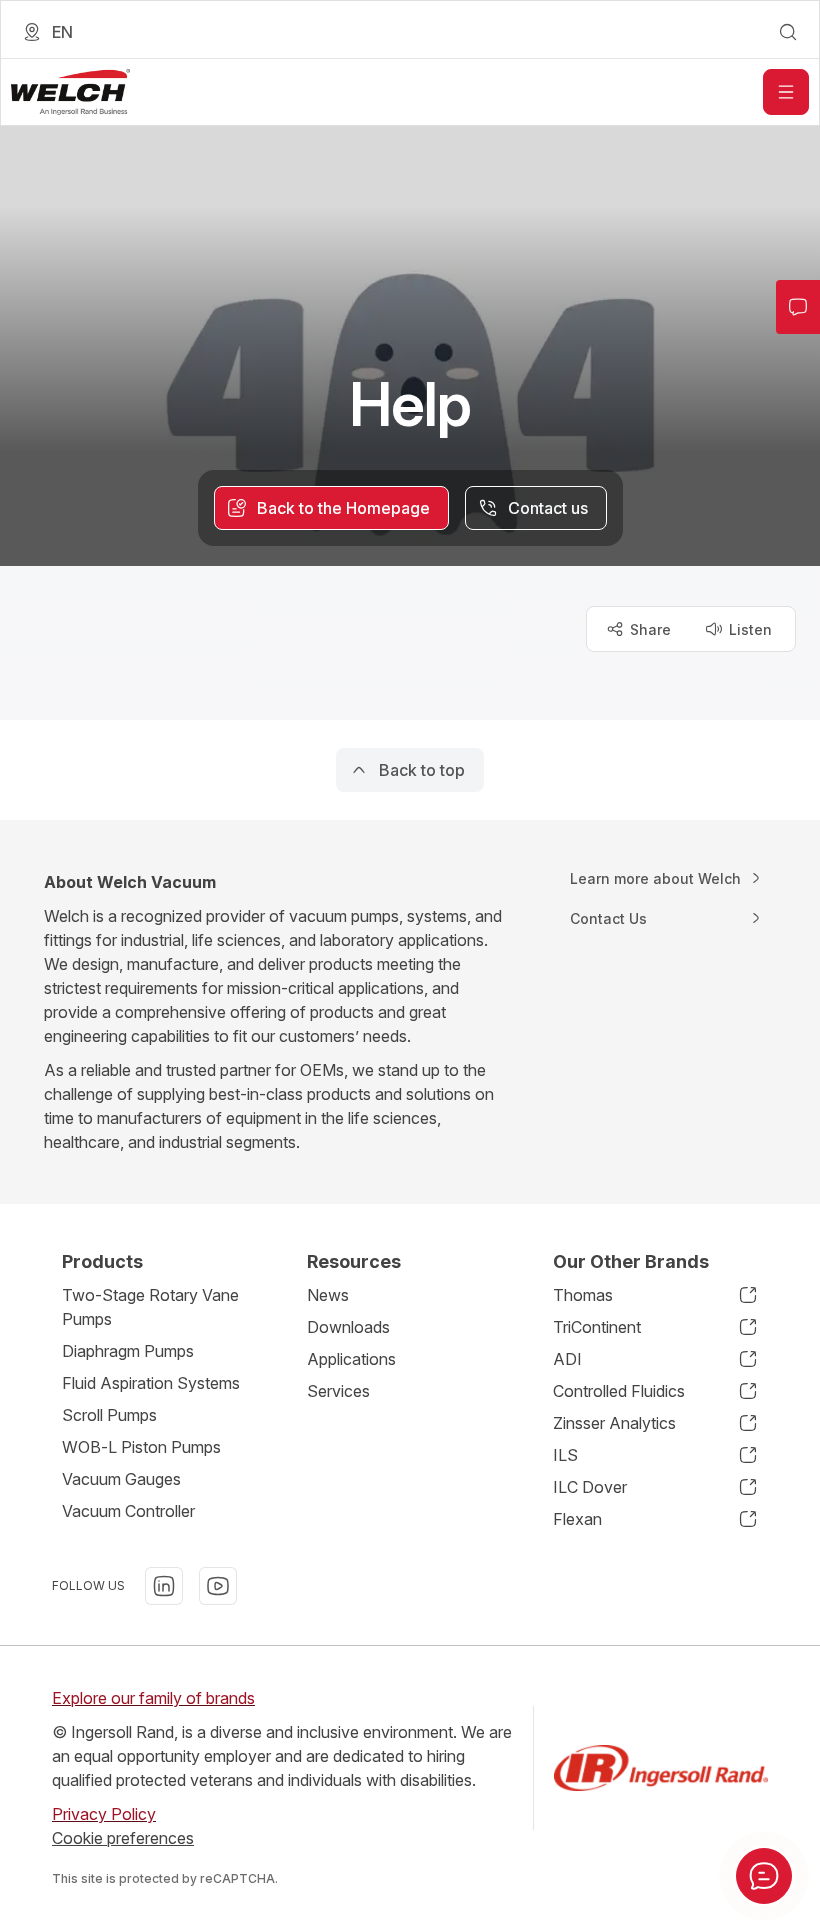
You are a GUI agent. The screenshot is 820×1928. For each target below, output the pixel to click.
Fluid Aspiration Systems (151, 1383)
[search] (788, 32)
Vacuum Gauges (121, 1479)
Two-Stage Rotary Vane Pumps (150, 1307)
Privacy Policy (104, 1814)
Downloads (348, 1327)
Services (338, 1391)
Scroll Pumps (109, 1415)
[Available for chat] (764, 1876)
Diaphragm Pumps (128, 1351)
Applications (351, 1359)
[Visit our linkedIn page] (164, 1586)
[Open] (786, 92)
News (328, 1295)
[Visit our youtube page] (218, 1586)
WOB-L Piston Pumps (141, 1447)
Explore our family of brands (153, 1698)
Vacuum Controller (128, 1511)
